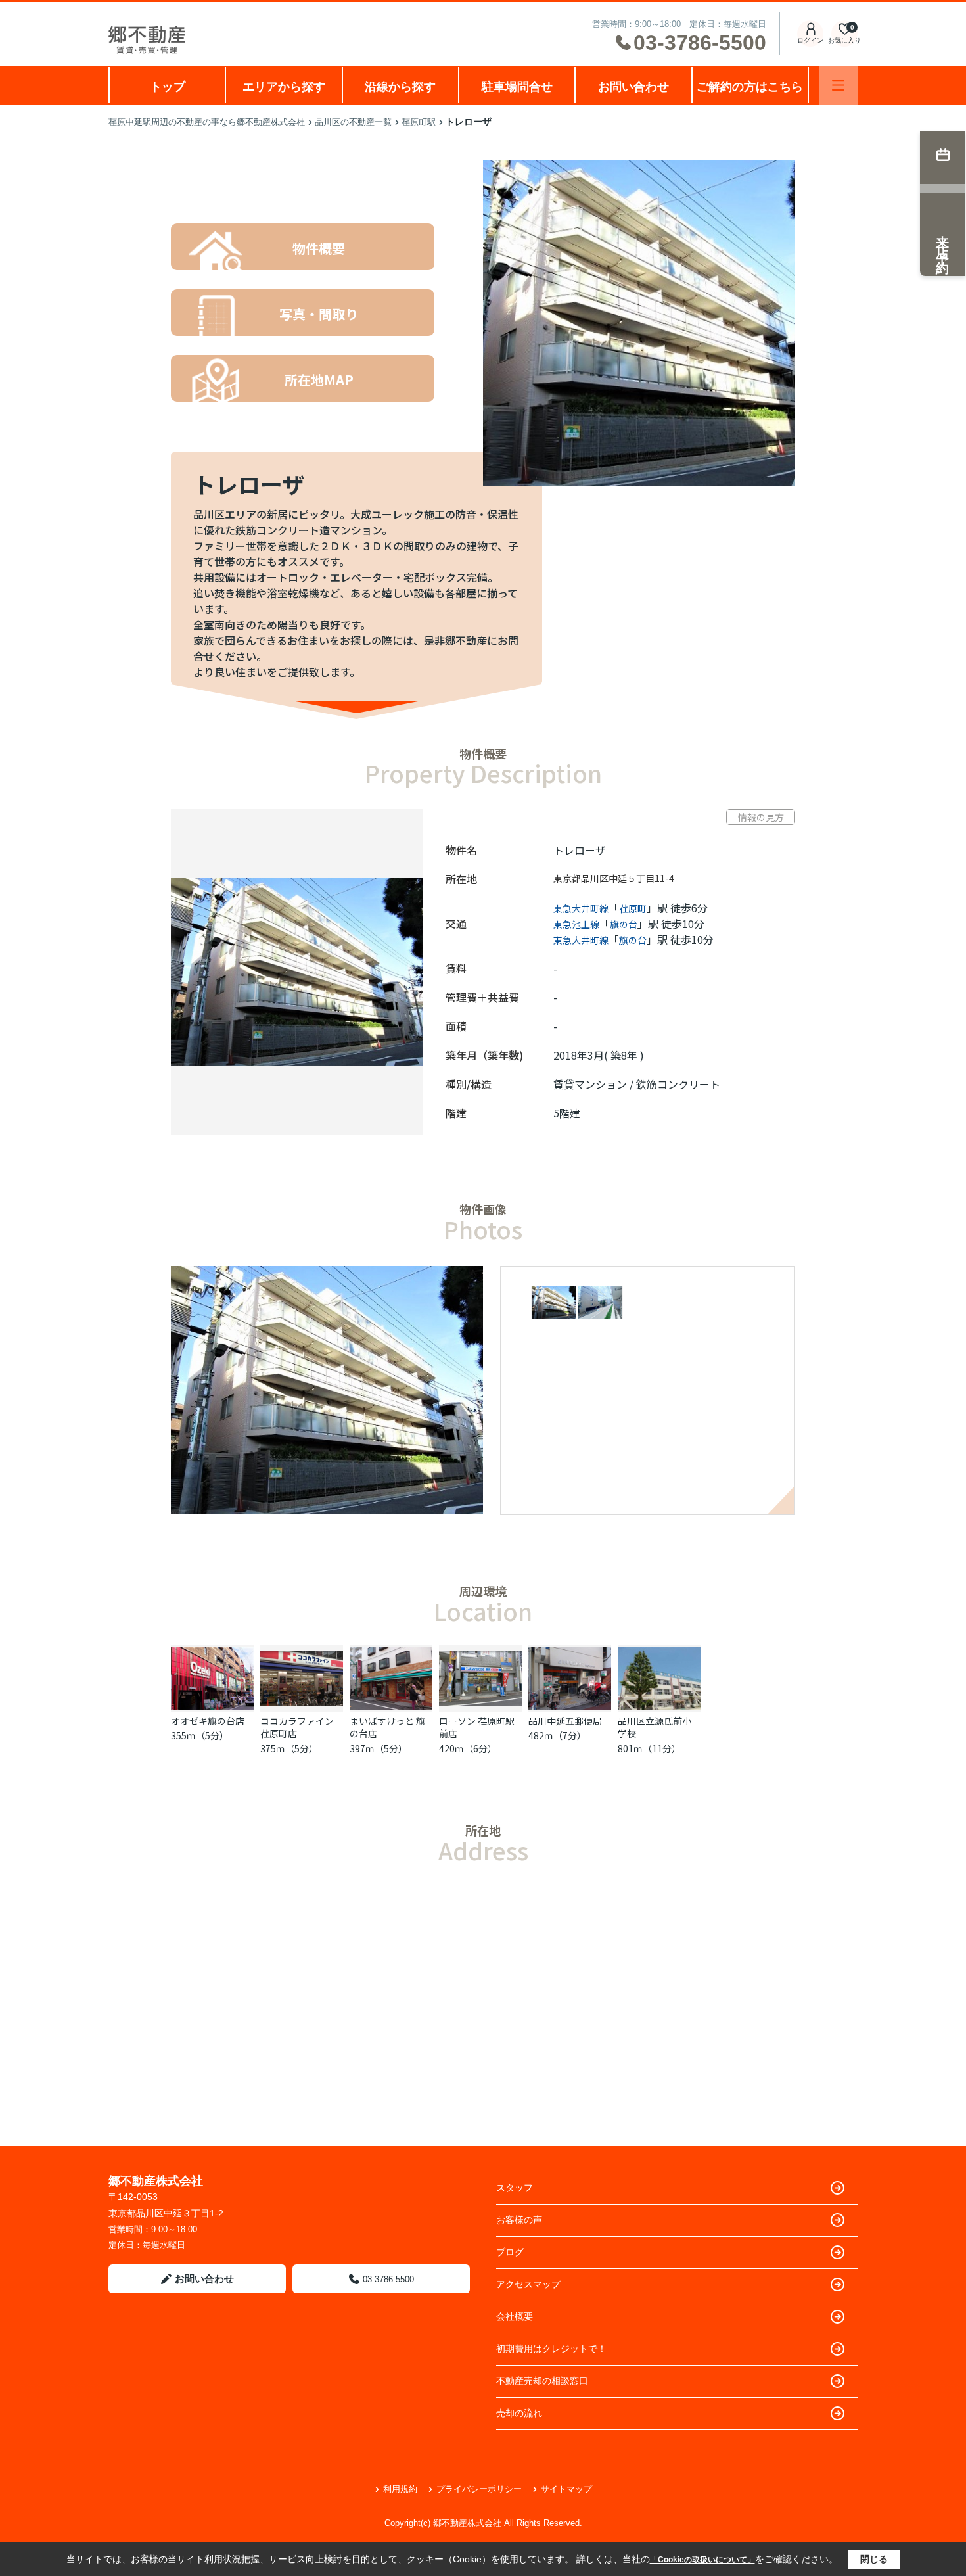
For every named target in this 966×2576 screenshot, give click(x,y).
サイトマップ (566, 2489)
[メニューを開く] (838, 85)
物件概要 (319, 248)
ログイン (810, 40)
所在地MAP (319, 380)
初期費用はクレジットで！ (551, 2349)
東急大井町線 (581, 908)
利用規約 (400, 2489)
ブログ (510, 2252)
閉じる (874, 2559)
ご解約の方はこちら (750, 87)
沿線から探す (400, 87)
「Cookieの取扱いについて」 (702, 2560)
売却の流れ (519, 2413)
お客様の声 (519, 2220)
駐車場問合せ (517, 87)
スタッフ (515, 2188)
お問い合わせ (633, 87)
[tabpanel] (652, 1304)
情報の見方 (761, 817)
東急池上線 (576, 924)
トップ (168, 87)
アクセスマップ (528, 2284)
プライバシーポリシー (479, 2489)
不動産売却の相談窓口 (542, 2381)
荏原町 (633, 908)
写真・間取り (319, 314)
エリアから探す (284, 87)
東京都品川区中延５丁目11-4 (614, 878)
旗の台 (624, 924)
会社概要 (515, 2316)
